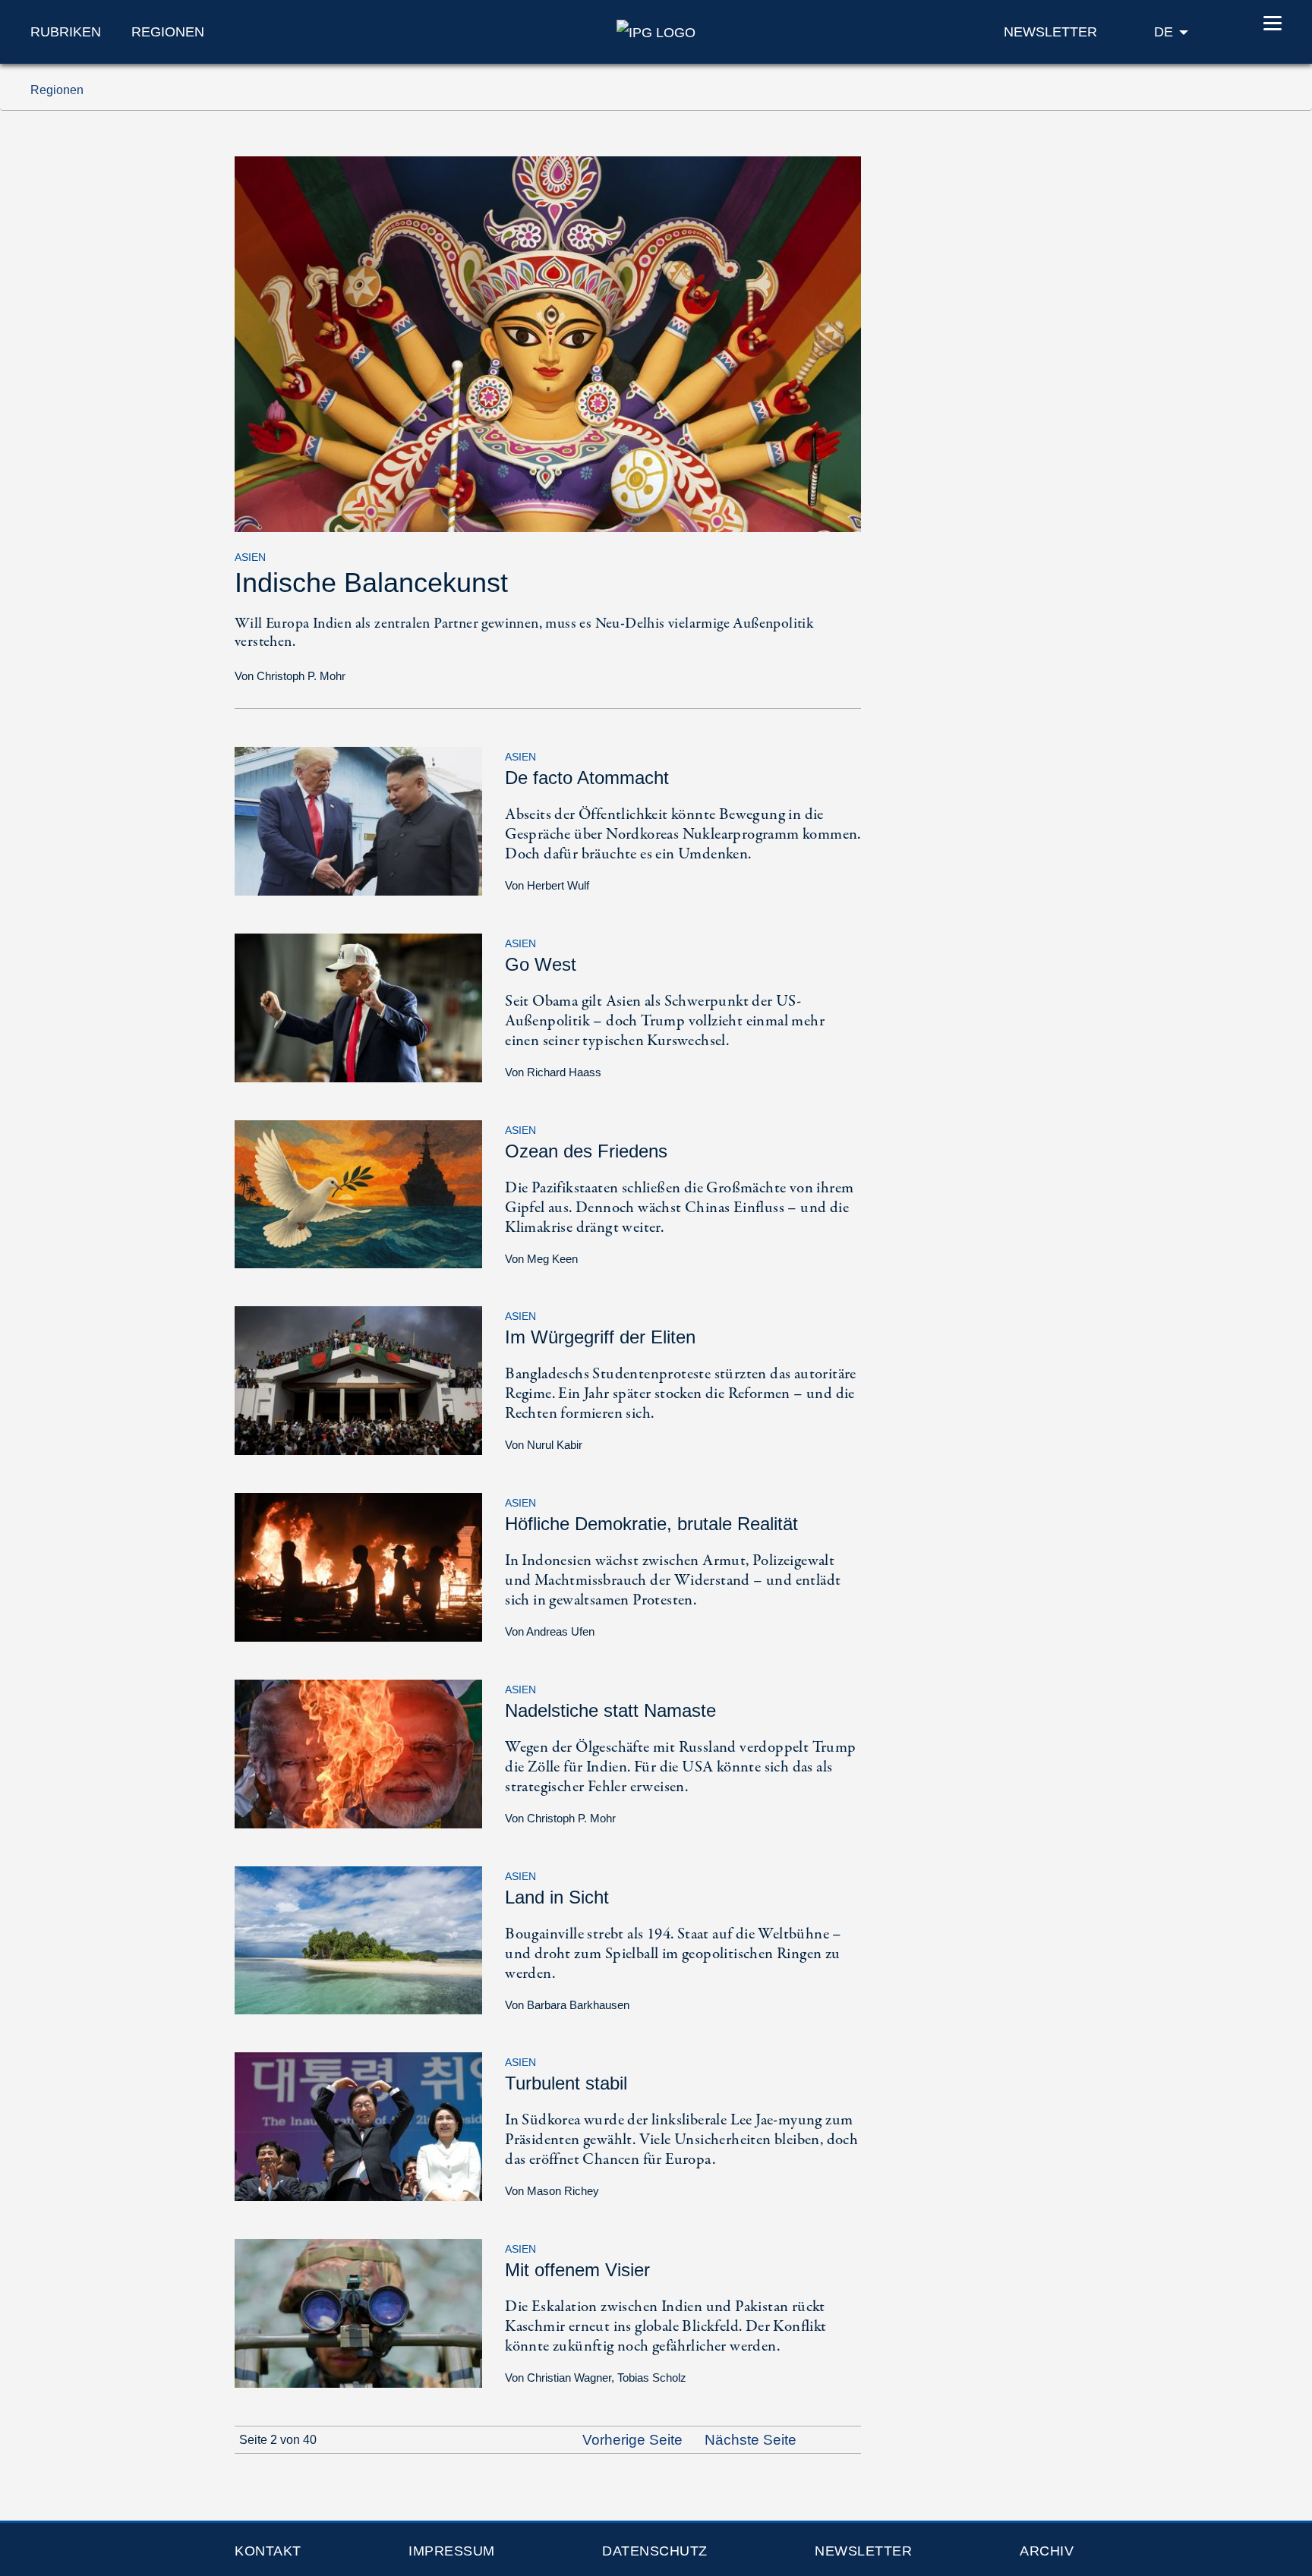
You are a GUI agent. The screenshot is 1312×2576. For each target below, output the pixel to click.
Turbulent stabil (566, 2083)
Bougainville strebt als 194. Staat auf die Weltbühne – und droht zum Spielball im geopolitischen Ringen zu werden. (673, 1954)
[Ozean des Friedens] (358, 1193)
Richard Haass (564, 1072)
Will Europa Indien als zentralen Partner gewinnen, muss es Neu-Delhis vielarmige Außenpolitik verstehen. (524, 633)
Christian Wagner (569, 2378)
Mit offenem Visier (577, 2270)
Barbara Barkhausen (578, 2005)
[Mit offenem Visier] (358, 2312)
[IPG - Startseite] (656, 31)
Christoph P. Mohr (301, 676)
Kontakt (268, 2551)
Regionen (168, 32)
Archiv (1047, 2551)
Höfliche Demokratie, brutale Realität (651, 1524)
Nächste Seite (752, 2440)
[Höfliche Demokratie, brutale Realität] (358, 1566)
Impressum (452, 2551)
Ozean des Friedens (586, 1151)
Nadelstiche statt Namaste (610, 1710)
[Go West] (358, 1007)
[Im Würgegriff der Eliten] (358, 1379)
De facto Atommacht (587, 778)
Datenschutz (655, 2551)
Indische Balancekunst (371, 583)
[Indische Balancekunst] (548, 343)
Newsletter (863, 2551)
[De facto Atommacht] (358, 820)
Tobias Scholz (652, 2378)
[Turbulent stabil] (358, 2126)
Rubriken (66, 32)
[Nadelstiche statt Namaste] (358, 1753)
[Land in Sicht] (358, 1939)
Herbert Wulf (558, 885)
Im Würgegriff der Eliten (600, 1337)
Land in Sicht (557, 1897)
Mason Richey (563, 2191)
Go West (541, 964)
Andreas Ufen (560, 1631)
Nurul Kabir (555, 1445)
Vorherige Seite (631, 2440)
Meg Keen (552, 1259)
